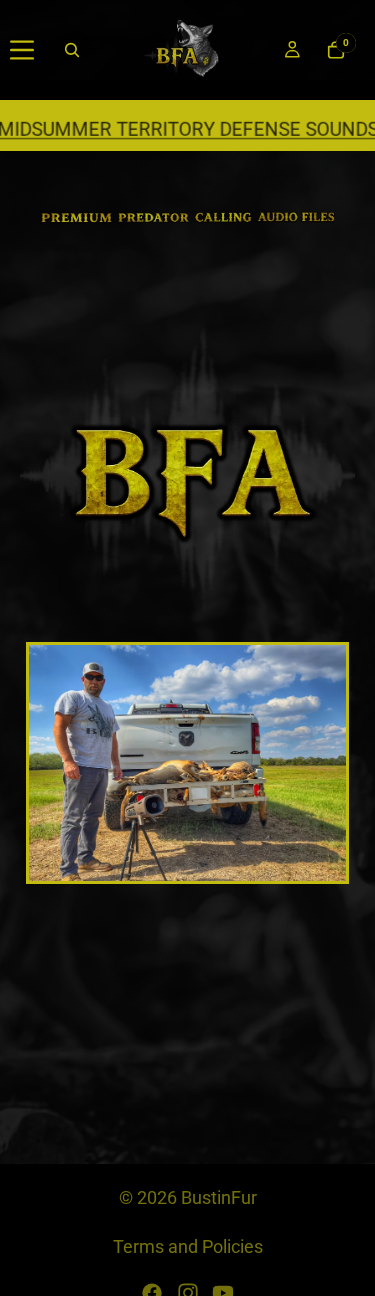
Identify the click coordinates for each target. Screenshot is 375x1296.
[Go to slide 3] (179, 869)
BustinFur (219, 1197)
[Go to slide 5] (215, 869)
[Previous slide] (56, 763)
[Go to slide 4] (197, 869)
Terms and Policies (188, 1246)
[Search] (72, 50)
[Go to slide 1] (143, 869)
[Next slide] (319, 763)
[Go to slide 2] (161, 869)
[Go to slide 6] (233, 869)
